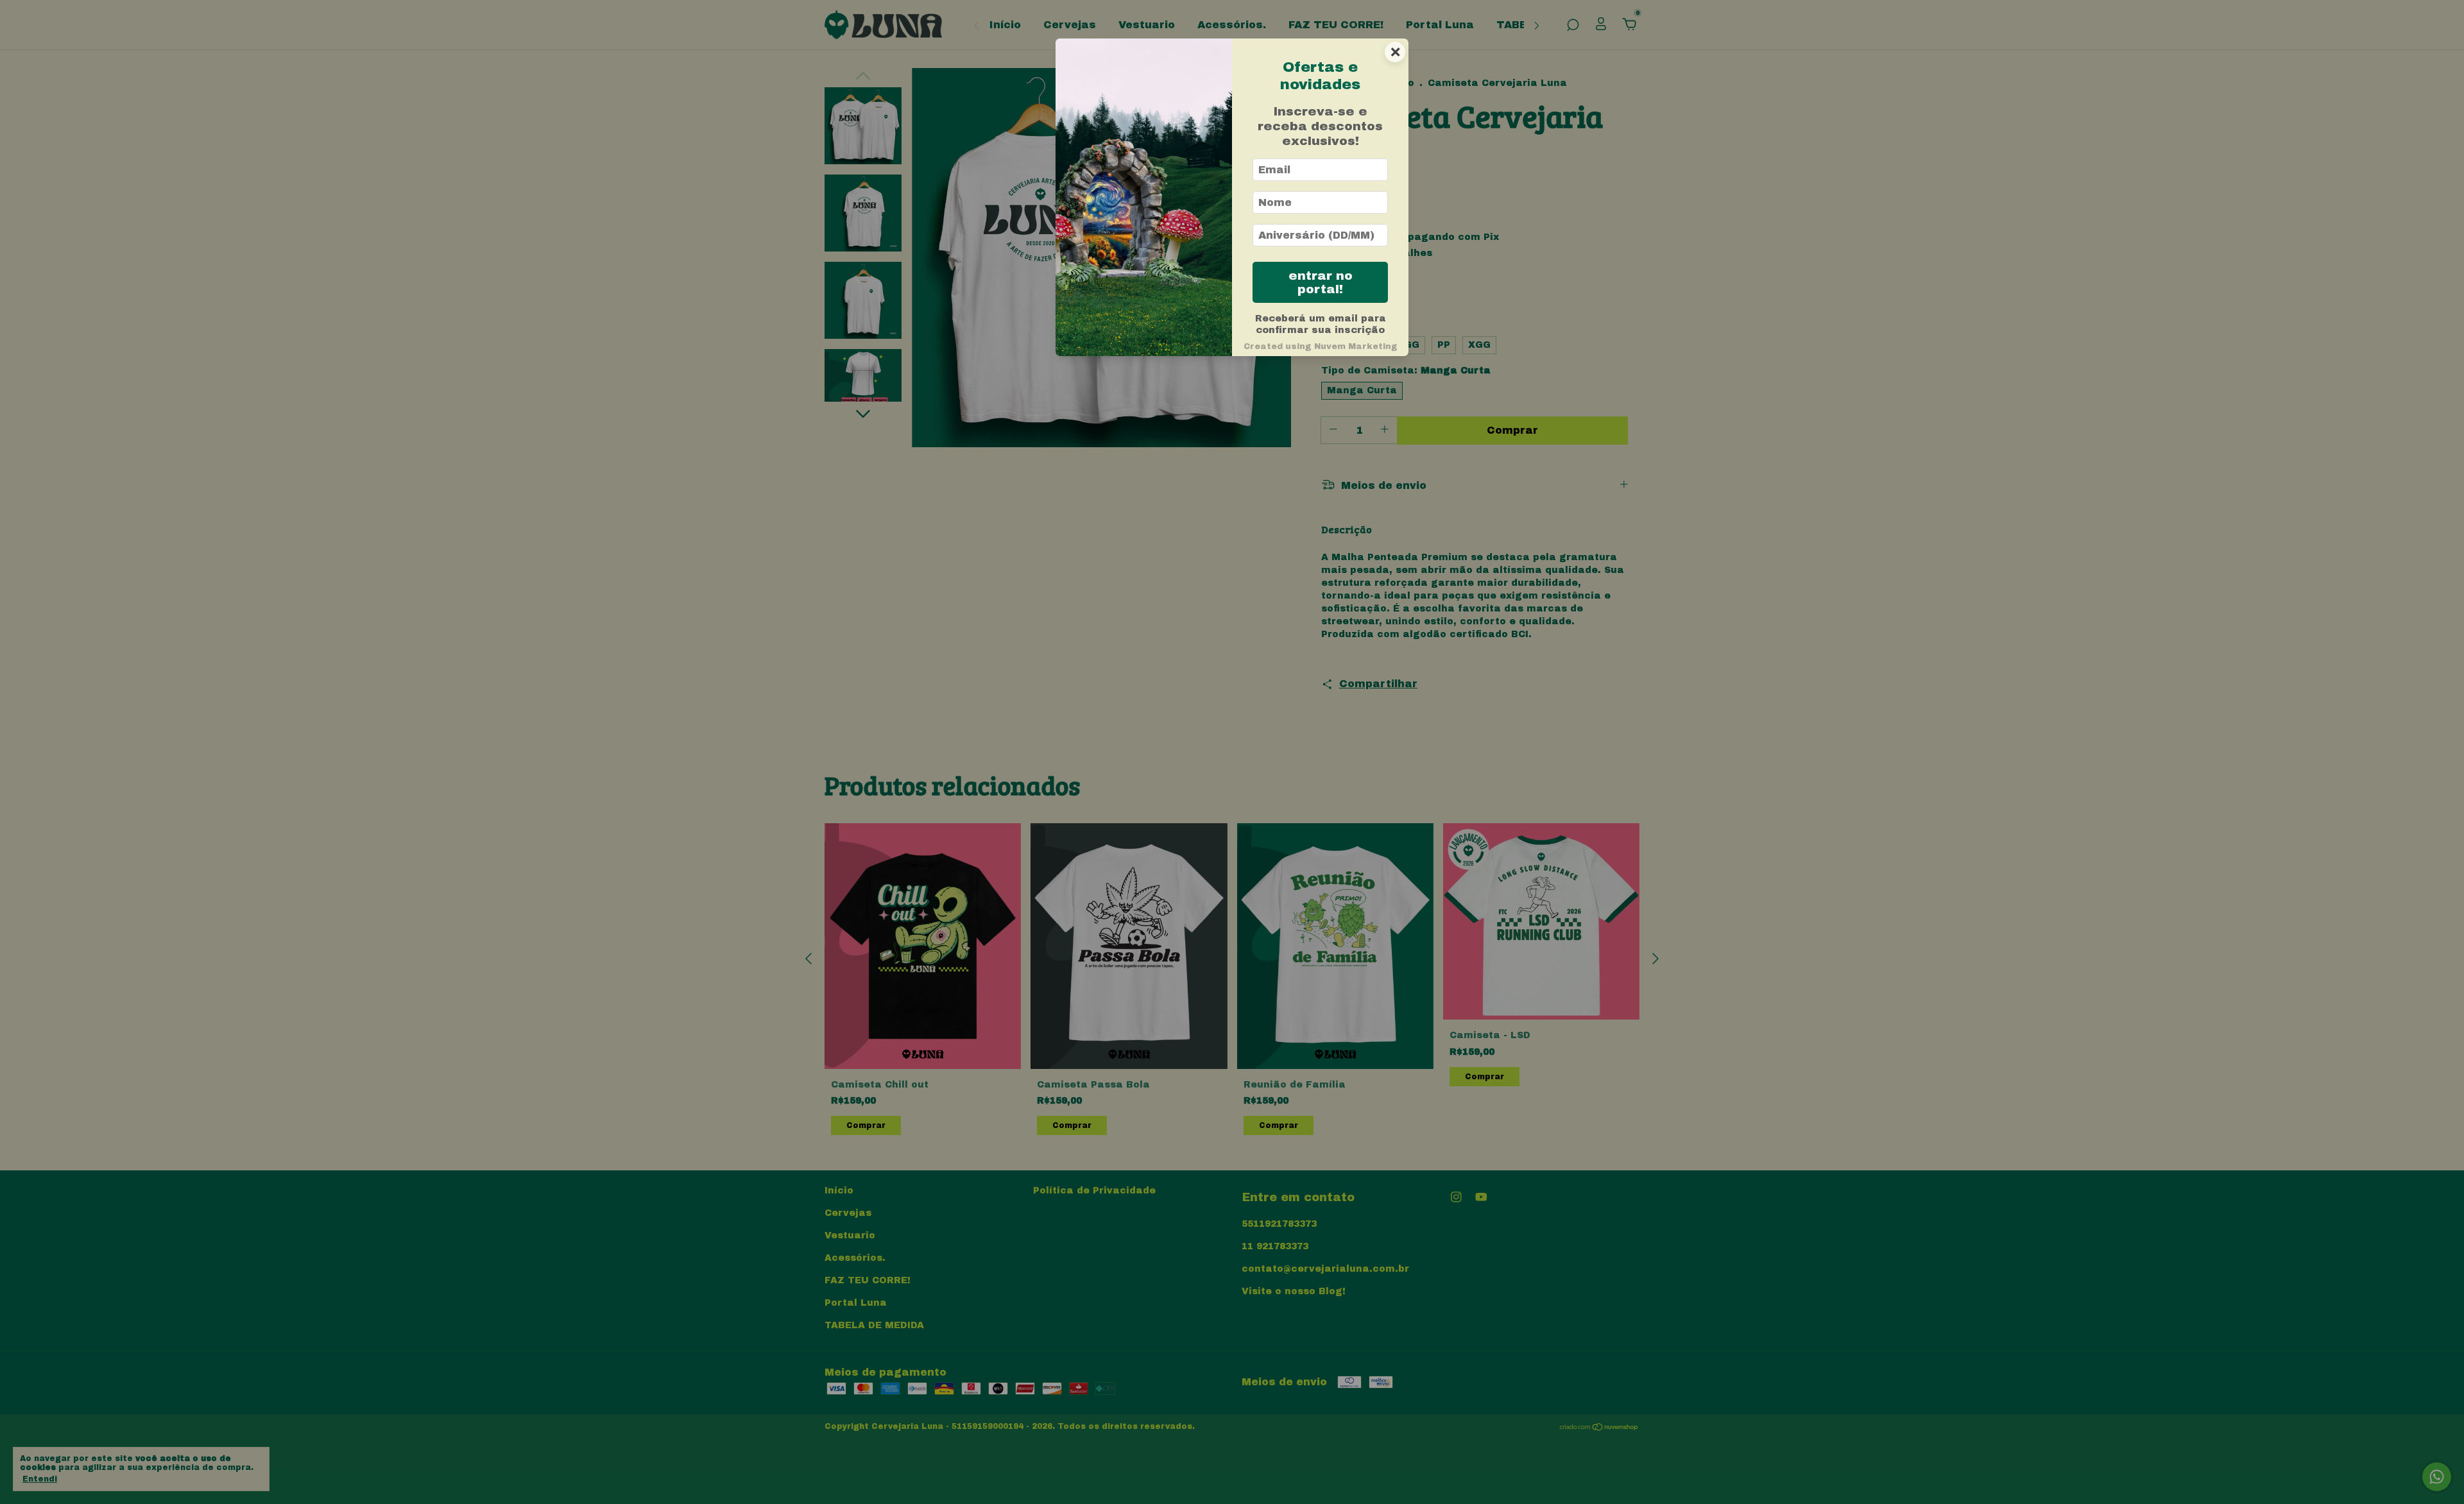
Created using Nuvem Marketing (1321, 346)
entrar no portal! (1321, 282)
